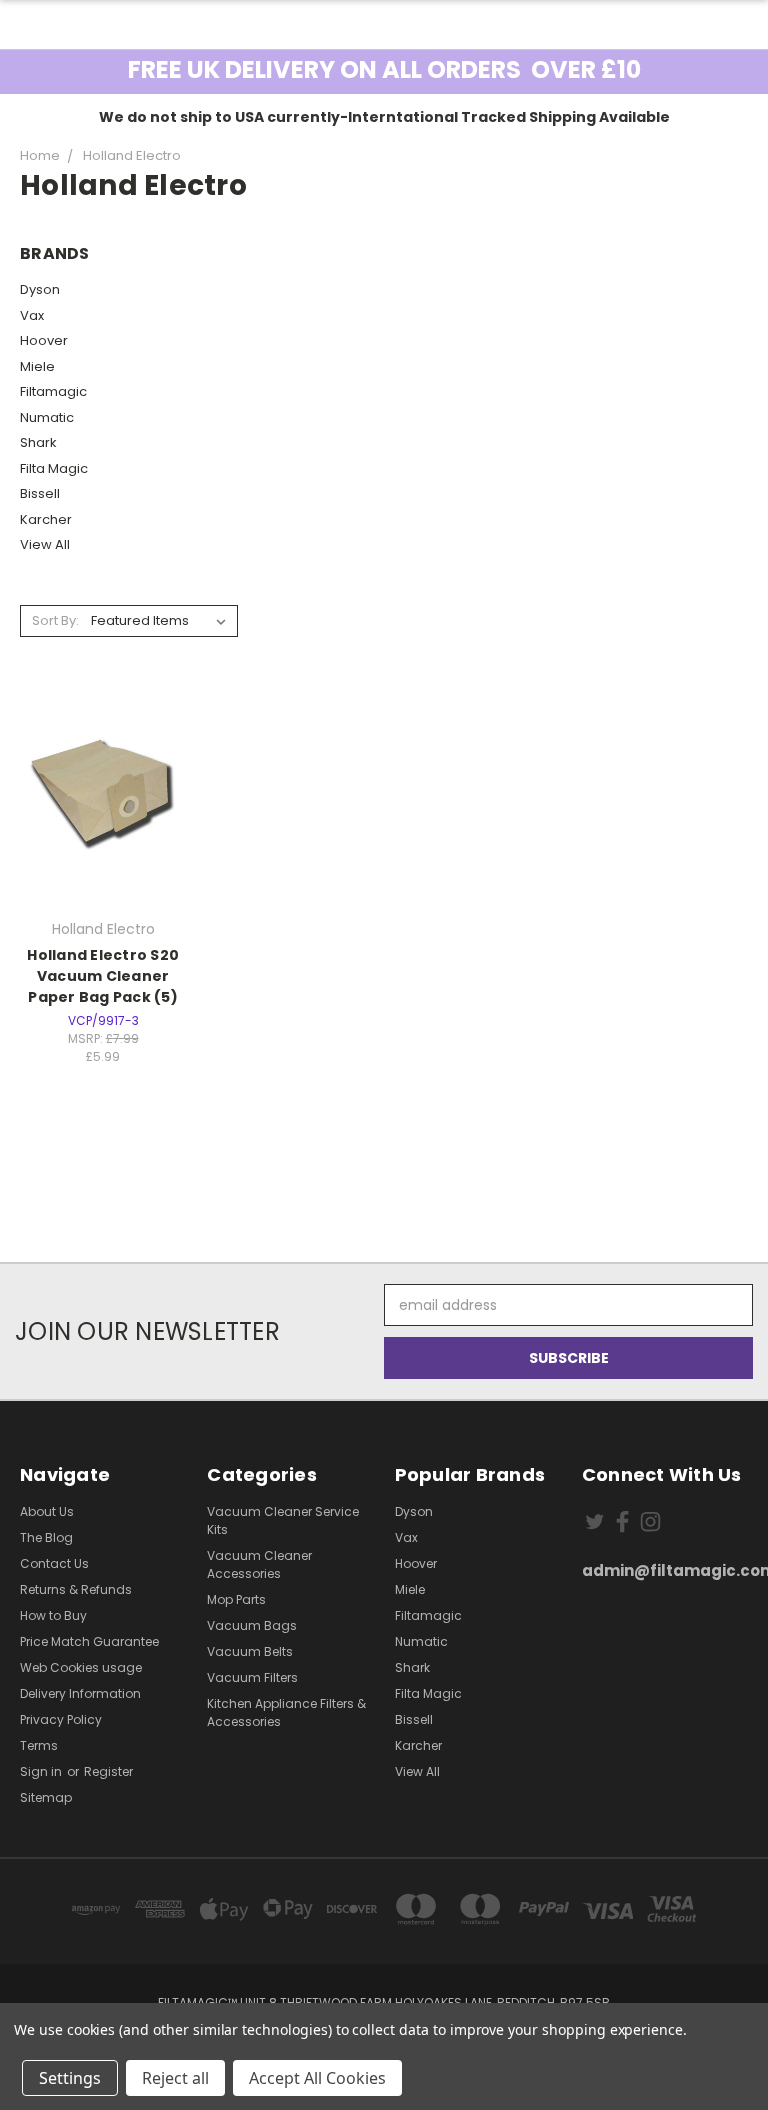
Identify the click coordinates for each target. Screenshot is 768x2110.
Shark (38, 442)
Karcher (46, 519)
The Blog (46, 1537)
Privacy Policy (61, 1719)
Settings (70, 2078)
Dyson (40, 289)
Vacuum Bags (252, 1625)
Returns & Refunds (76, 1589)
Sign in (42, 1771)
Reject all (175, 2078)
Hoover (44, 340)
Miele (37, 366)
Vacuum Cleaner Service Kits (283, 1520)
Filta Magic (54, 468)
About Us (47, 1511)
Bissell (40, 493)
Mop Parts (236, 1599)
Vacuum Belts (250, 1651)
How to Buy (53, 1615)
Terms (39, 1745)
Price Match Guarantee (89, 1641)
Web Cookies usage (81, 1667)
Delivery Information (80, 1693)
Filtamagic (53, 391)
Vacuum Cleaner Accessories (259, 1564)
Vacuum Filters (252, 1677)
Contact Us (54, 1563)
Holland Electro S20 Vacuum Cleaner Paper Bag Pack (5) (103, 976)
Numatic (47, 417)
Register (108, 1771)
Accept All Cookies (317, 2078)
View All (45, 544)
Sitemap (46, 1797)
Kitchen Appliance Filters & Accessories (286, 1712)
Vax (32, 315)
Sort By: (55, 620)
